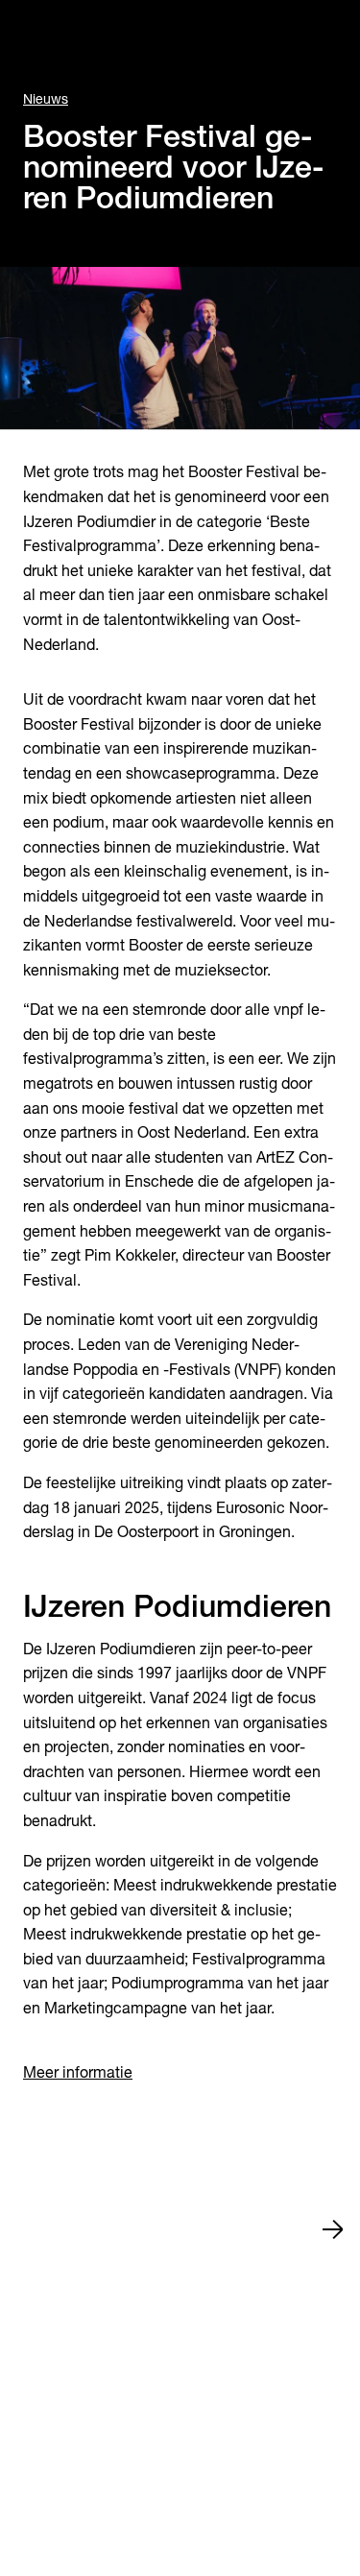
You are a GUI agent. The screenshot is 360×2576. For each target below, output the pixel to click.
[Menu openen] (325, 35)
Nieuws (46, 99)
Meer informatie (78, 2072)
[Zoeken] (35, 35)
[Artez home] (180, 35)
